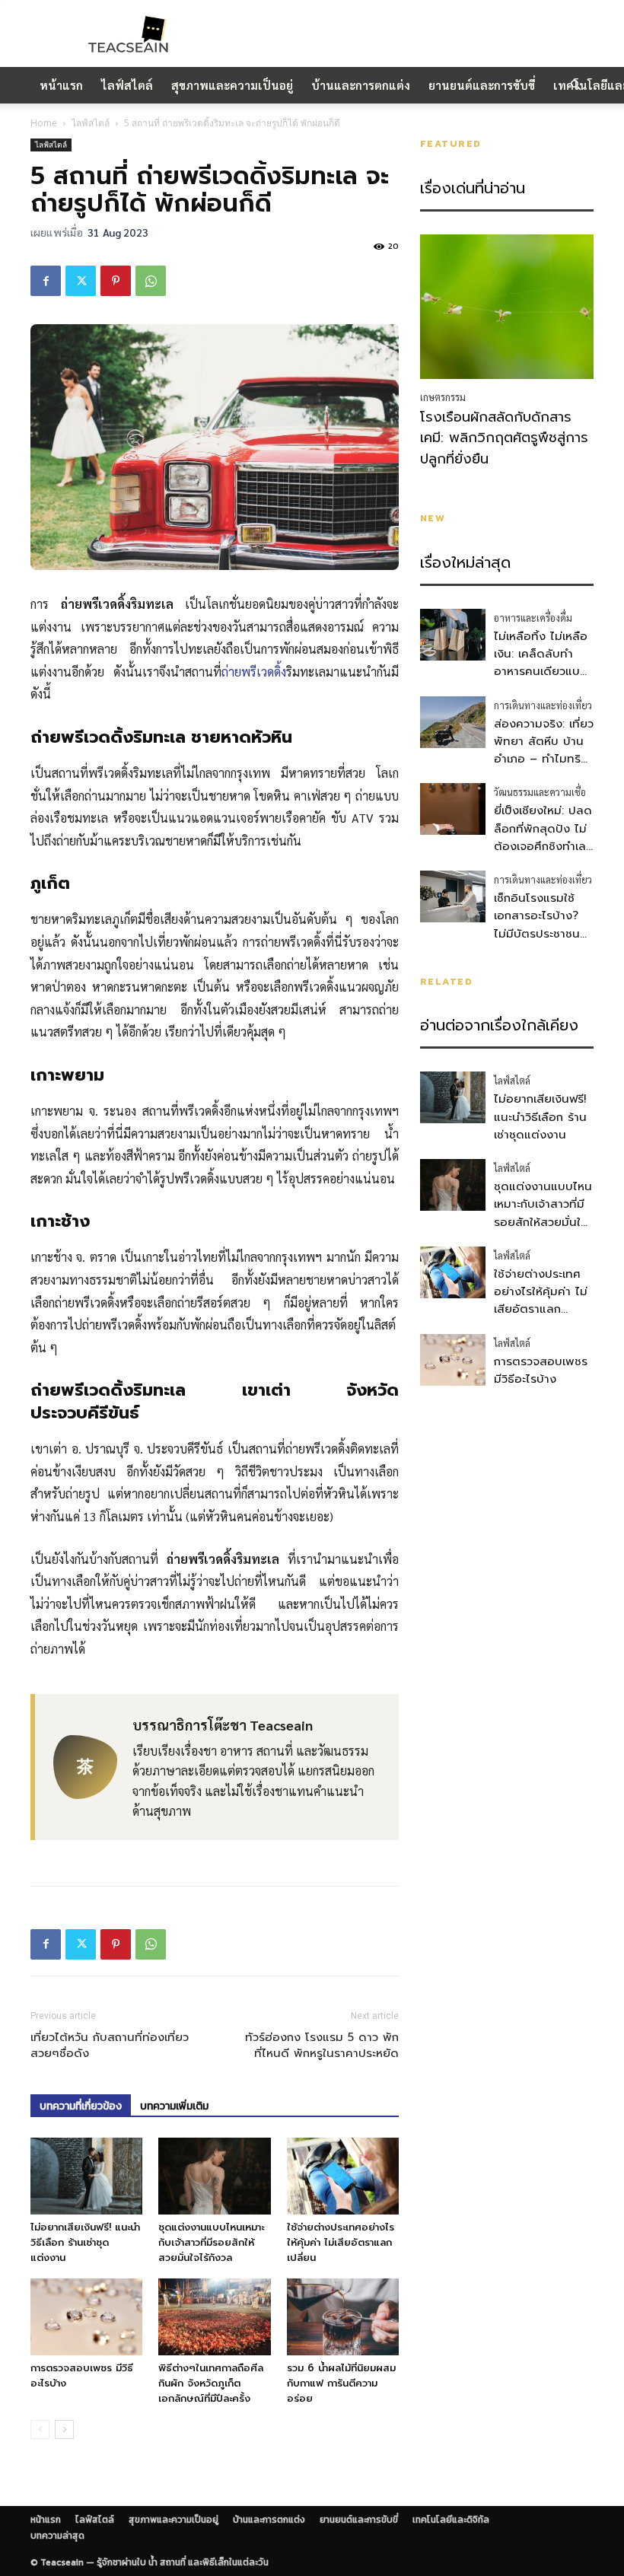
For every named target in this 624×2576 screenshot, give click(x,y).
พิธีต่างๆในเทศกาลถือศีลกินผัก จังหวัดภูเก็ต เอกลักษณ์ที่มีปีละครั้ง (211, 2383)
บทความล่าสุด (57, 2536)
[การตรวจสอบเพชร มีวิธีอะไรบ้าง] (86, 2317)
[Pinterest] (116, 281)
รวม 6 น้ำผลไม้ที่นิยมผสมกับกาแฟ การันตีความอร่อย (341, 2383)
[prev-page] (40, 2430)
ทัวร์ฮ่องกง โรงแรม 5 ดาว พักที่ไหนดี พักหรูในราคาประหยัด (322, 2046)
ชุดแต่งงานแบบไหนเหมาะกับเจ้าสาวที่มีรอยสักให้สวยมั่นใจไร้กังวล (211, 2242)
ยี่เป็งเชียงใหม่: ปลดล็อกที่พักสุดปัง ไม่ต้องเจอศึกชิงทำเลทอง (543, 837)
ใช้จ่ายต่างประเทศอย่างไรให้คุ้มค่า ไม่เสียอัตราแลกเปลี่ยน (341, 2242)
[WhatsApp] (151, 281)
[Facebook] (46, 281)
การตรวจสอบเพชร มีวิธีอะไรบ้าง (541, 1370)
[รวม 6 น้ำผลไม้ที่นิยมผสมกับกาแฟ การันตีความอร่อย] (343, 2317)
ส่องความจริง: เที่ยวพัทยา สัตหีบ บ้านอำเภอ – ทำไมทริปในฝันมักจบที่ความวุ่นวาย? (544, 759)
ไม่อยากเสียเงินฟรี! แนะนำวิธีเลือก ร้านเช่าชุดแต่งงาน (85, 2242)
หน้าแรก (61, 85)
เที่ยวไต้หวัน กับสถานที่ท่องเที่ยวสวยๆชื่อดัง (110, 2046)
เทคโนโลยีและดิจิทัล (451, 2520)
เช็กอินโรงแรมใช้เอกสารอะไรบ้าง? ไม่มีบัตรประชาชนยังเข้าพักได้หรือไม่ (540, 925)
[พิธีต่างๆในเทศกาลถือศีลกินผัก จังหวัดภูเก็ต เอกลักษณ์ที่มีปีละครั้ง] (214, 2317)
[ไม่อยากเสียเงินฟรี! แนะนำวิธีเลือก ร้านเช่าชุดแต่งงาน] (86, 2176)
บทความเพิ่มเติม (174, 2106)
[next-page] (64, 2430)
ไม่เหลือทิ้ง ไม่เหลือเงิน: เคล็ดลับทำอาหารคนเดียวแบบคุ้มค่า (541, 663)
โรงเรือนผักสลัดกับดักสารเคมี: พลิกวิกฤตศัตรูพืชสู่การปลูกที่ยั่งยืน (504, 438)
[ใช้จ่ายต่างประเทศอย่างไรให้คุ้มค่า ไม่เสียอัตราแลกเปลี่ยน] (343, 2176)
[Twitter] (81, 281)
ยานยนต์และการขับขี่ (482, 85)
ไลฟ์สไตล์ (127, 85)
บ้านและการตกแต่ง (361, 85)
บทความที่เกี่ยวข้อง (81, 2106)
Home (44, 123)
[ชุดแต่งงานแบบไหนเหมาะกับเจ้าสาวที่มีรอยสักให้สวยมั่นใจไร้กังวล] (214, 2176)
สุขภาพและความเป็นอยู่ (232, 85)
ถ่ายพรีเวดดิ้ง (254, 672)
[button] (575, 85)
